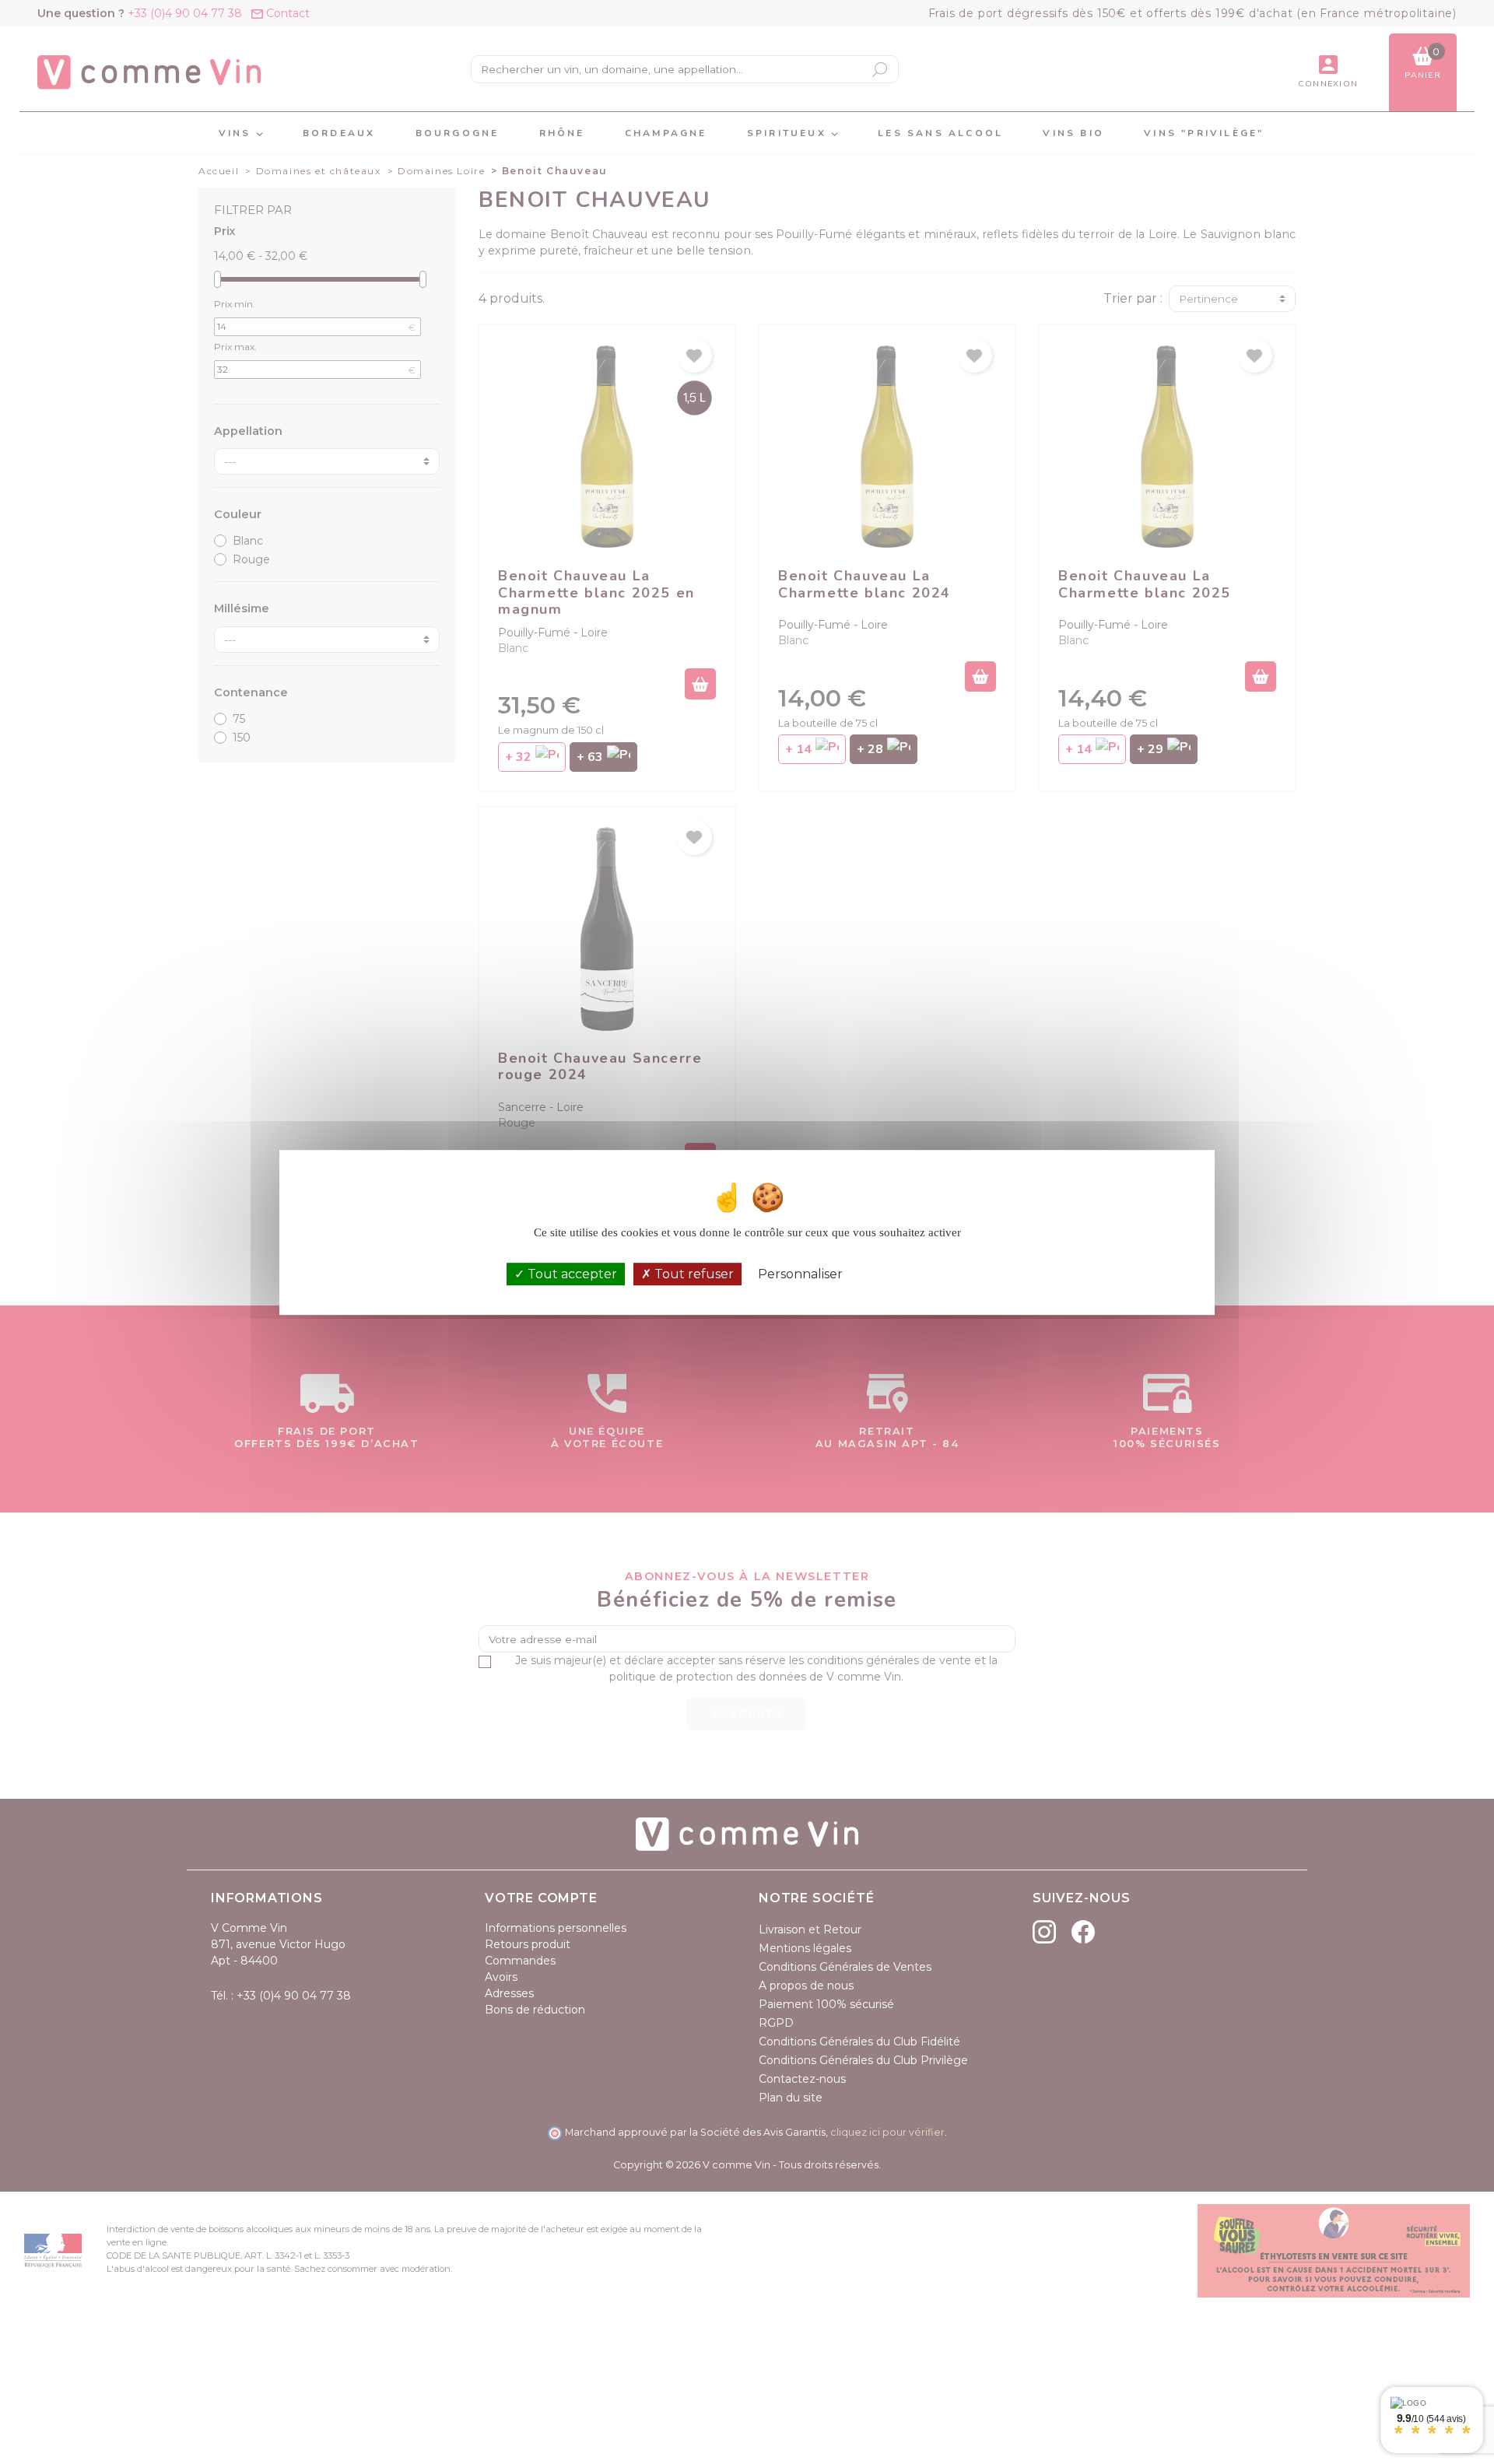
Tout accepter (571, 1273)
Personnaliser (800, 1273)
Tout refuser (693, 1273)
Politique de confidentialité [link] (923, 1274)
